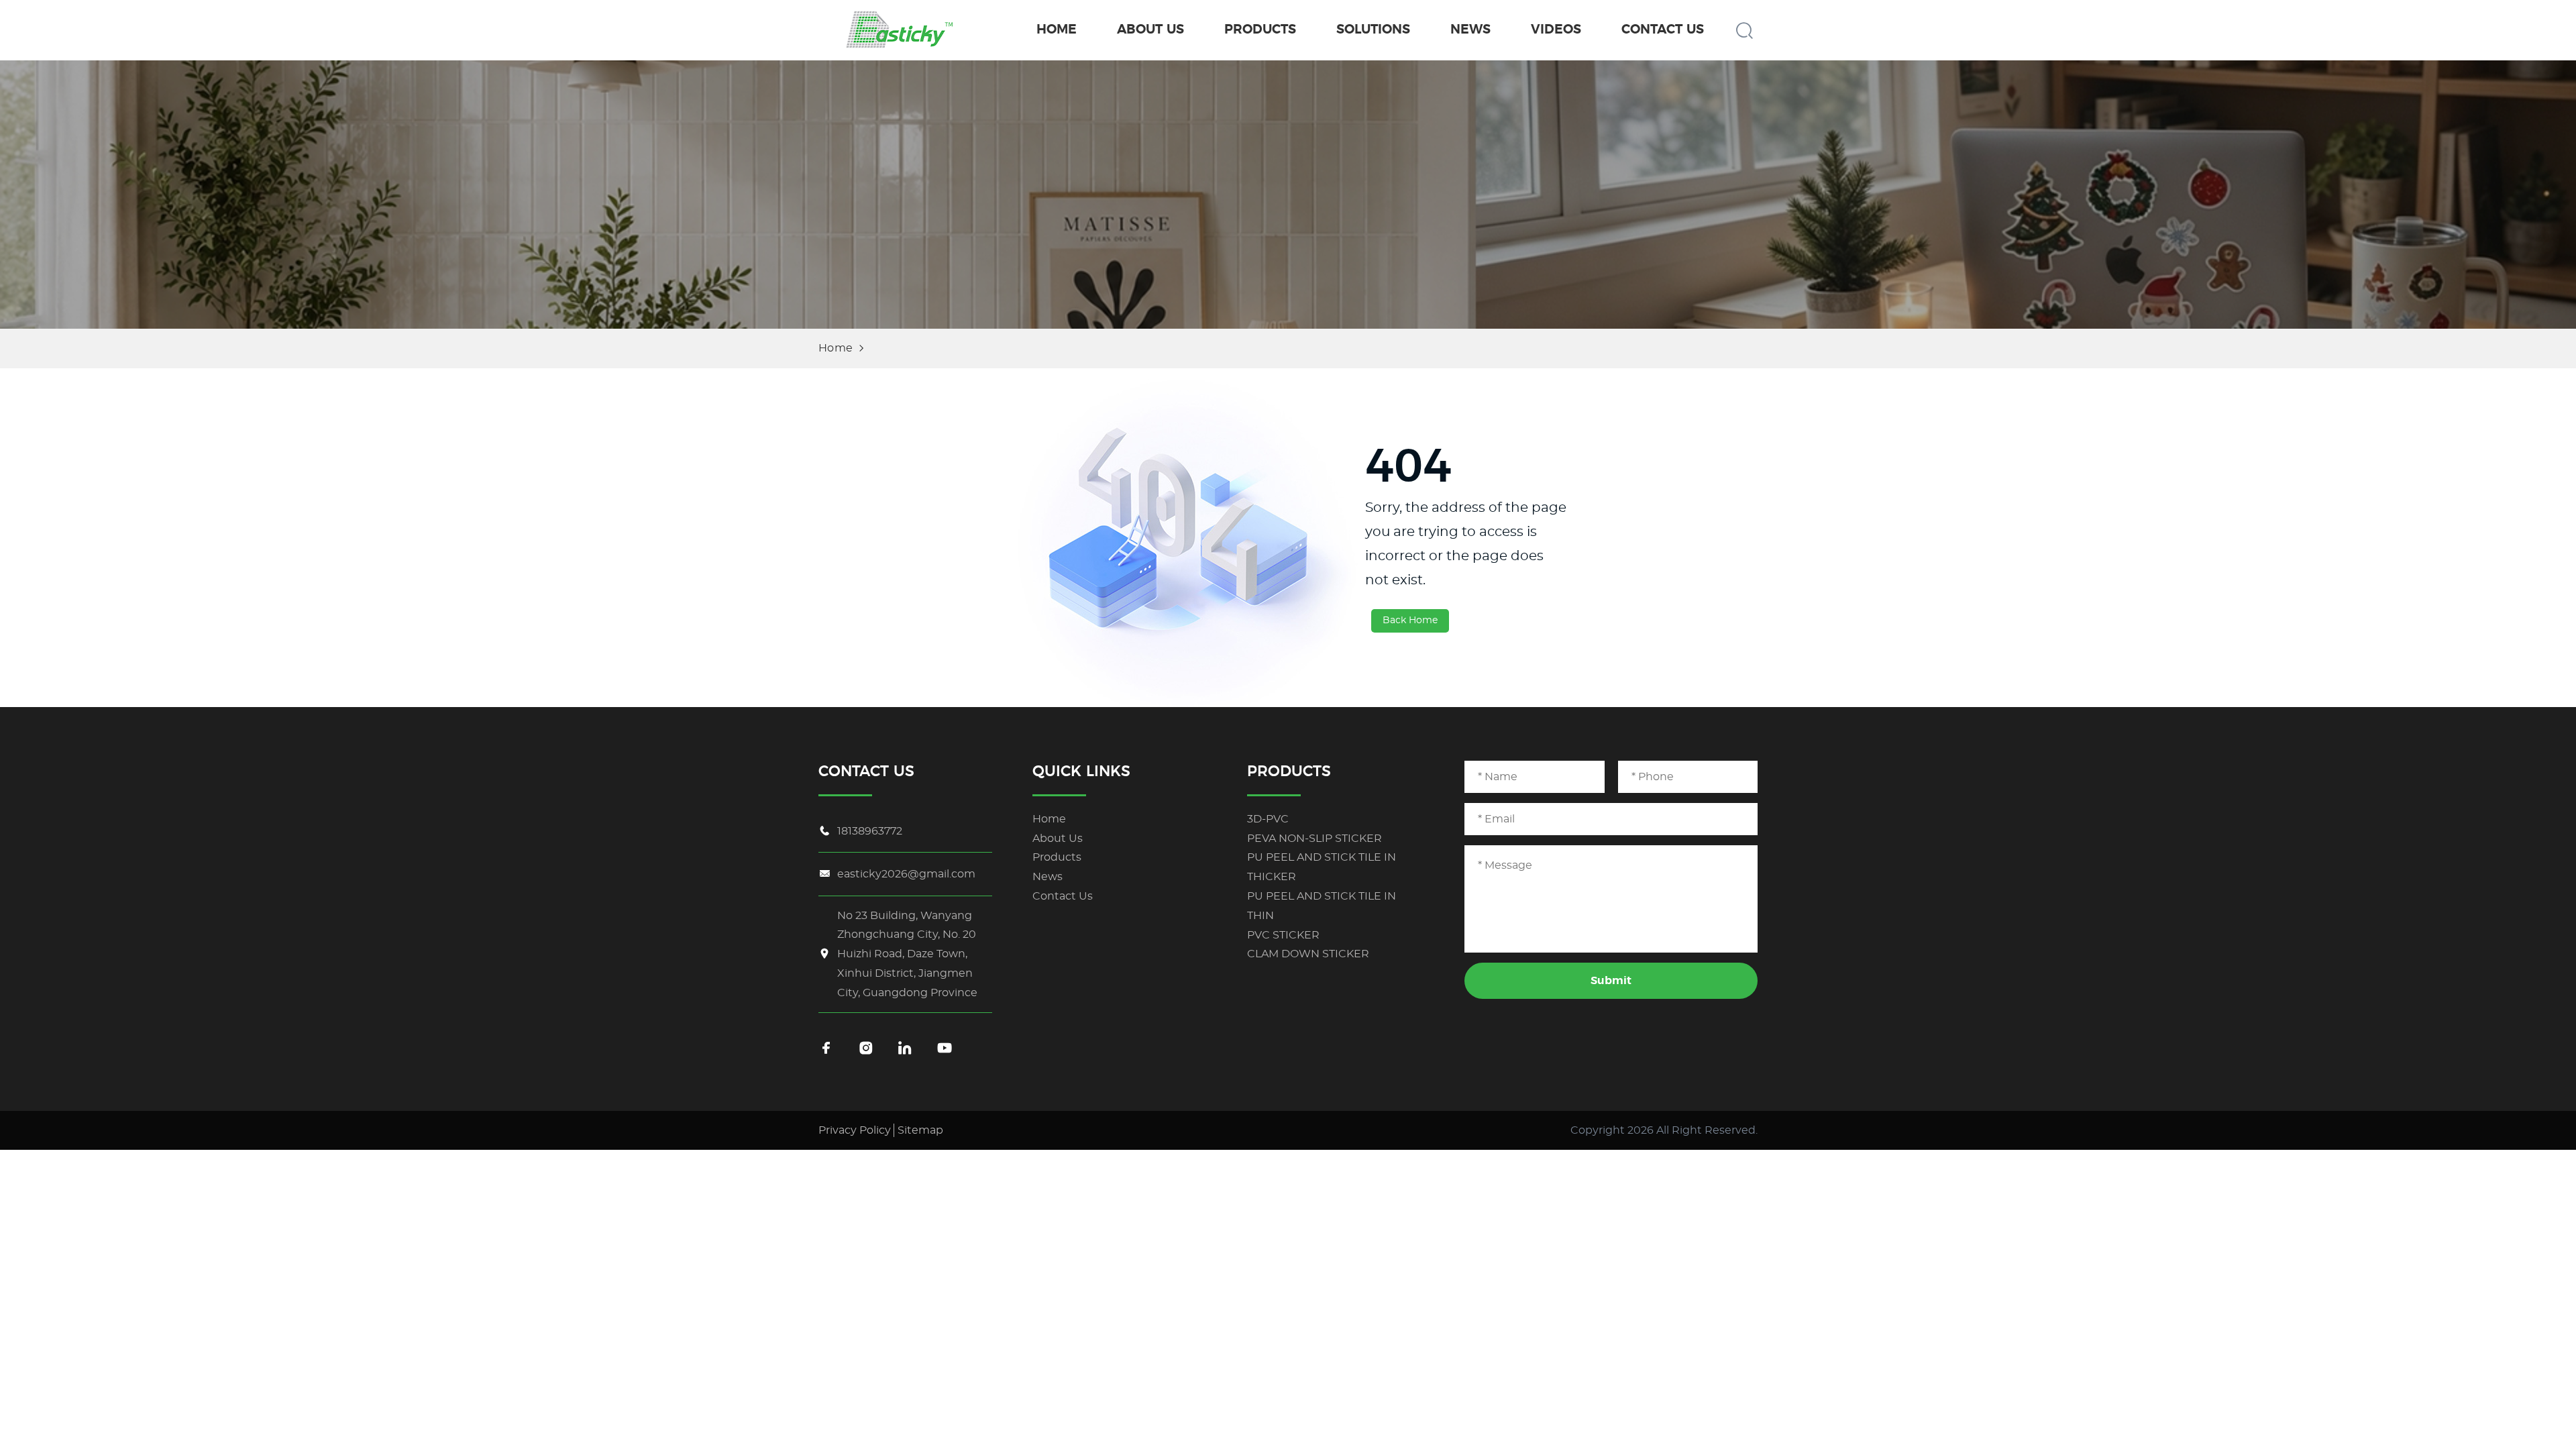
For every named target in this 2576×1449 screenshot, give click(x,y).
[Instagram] (866, 1049)
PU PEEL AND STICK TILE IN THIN (1322, 906)
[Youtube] (945, 1049)
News (1048, 877)
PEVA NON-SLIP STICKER (1314, 839)
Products (1057, 857)
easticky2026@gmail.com (906, 874)
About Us (1058, 839)
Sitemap (920, 1130)
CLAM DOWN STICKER (1308, 954)
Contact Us (1063, 896)
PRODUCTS (1260, 30)
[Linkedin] (905, 1049)
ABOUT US (1150, 30)
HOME (1057, 30)
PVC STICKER (1283, 935)
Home (836, 348)
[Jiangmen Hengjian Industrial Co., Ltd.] (899, 30)
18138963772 (870, 831)
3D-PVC (1268, 819)
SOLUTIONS (1373, 30)
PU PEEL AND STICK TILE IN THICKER (1322, 867)
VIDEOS (1556, 30)
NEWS (1470, 30)
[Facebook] (826, 1049)
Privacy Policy (855, 1130)
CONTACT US (1663, 30)
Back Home (1410, 621)
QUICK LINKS (1081, 771)
